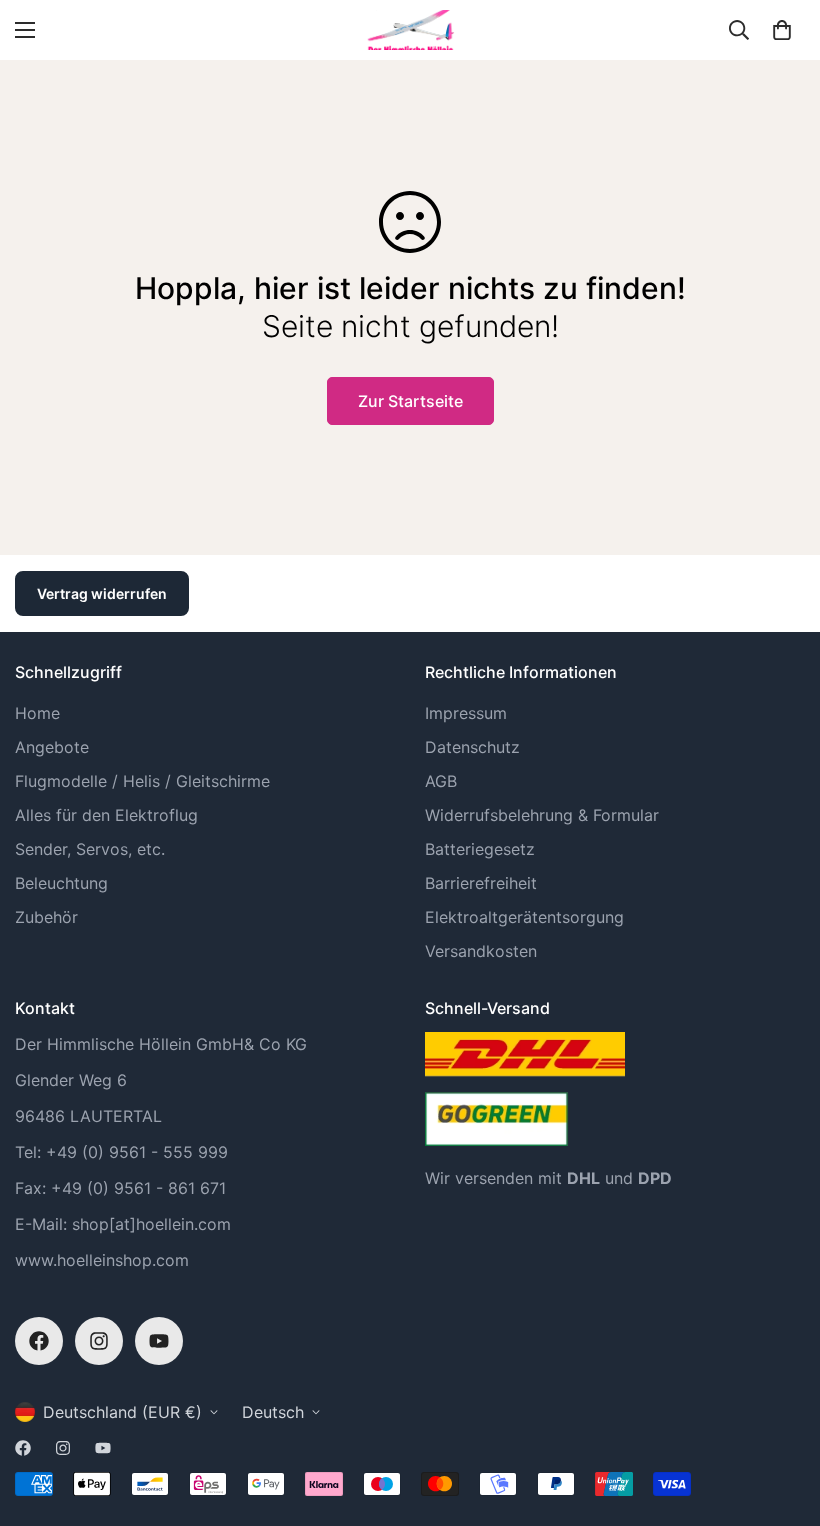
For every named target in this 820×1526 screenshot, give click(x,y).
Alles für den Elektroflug (106, 815)
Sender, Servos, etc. (90, 849)
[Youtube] (159, 1341)
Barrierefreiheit (481, 883)
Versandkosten (481, 951)
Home (37, 713)
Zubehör (46, 917)
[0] (782, 30)
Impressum (466, 713)
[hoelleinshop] (410, 30)
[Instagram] (99, 1341)
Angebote (52, 747)
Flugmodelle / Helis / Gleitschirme (142, 781)
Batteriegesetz (480, 849)
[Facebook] (39, 1341)
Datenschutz (472, 747)
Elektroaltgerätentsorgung (524, 917)
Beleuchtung (61, 883)
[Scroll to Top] (781, 1417)
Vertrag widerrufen (102, 593)
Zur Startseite (410, 401)
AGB (441, 781)
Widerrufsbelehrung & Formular (542, 815)
